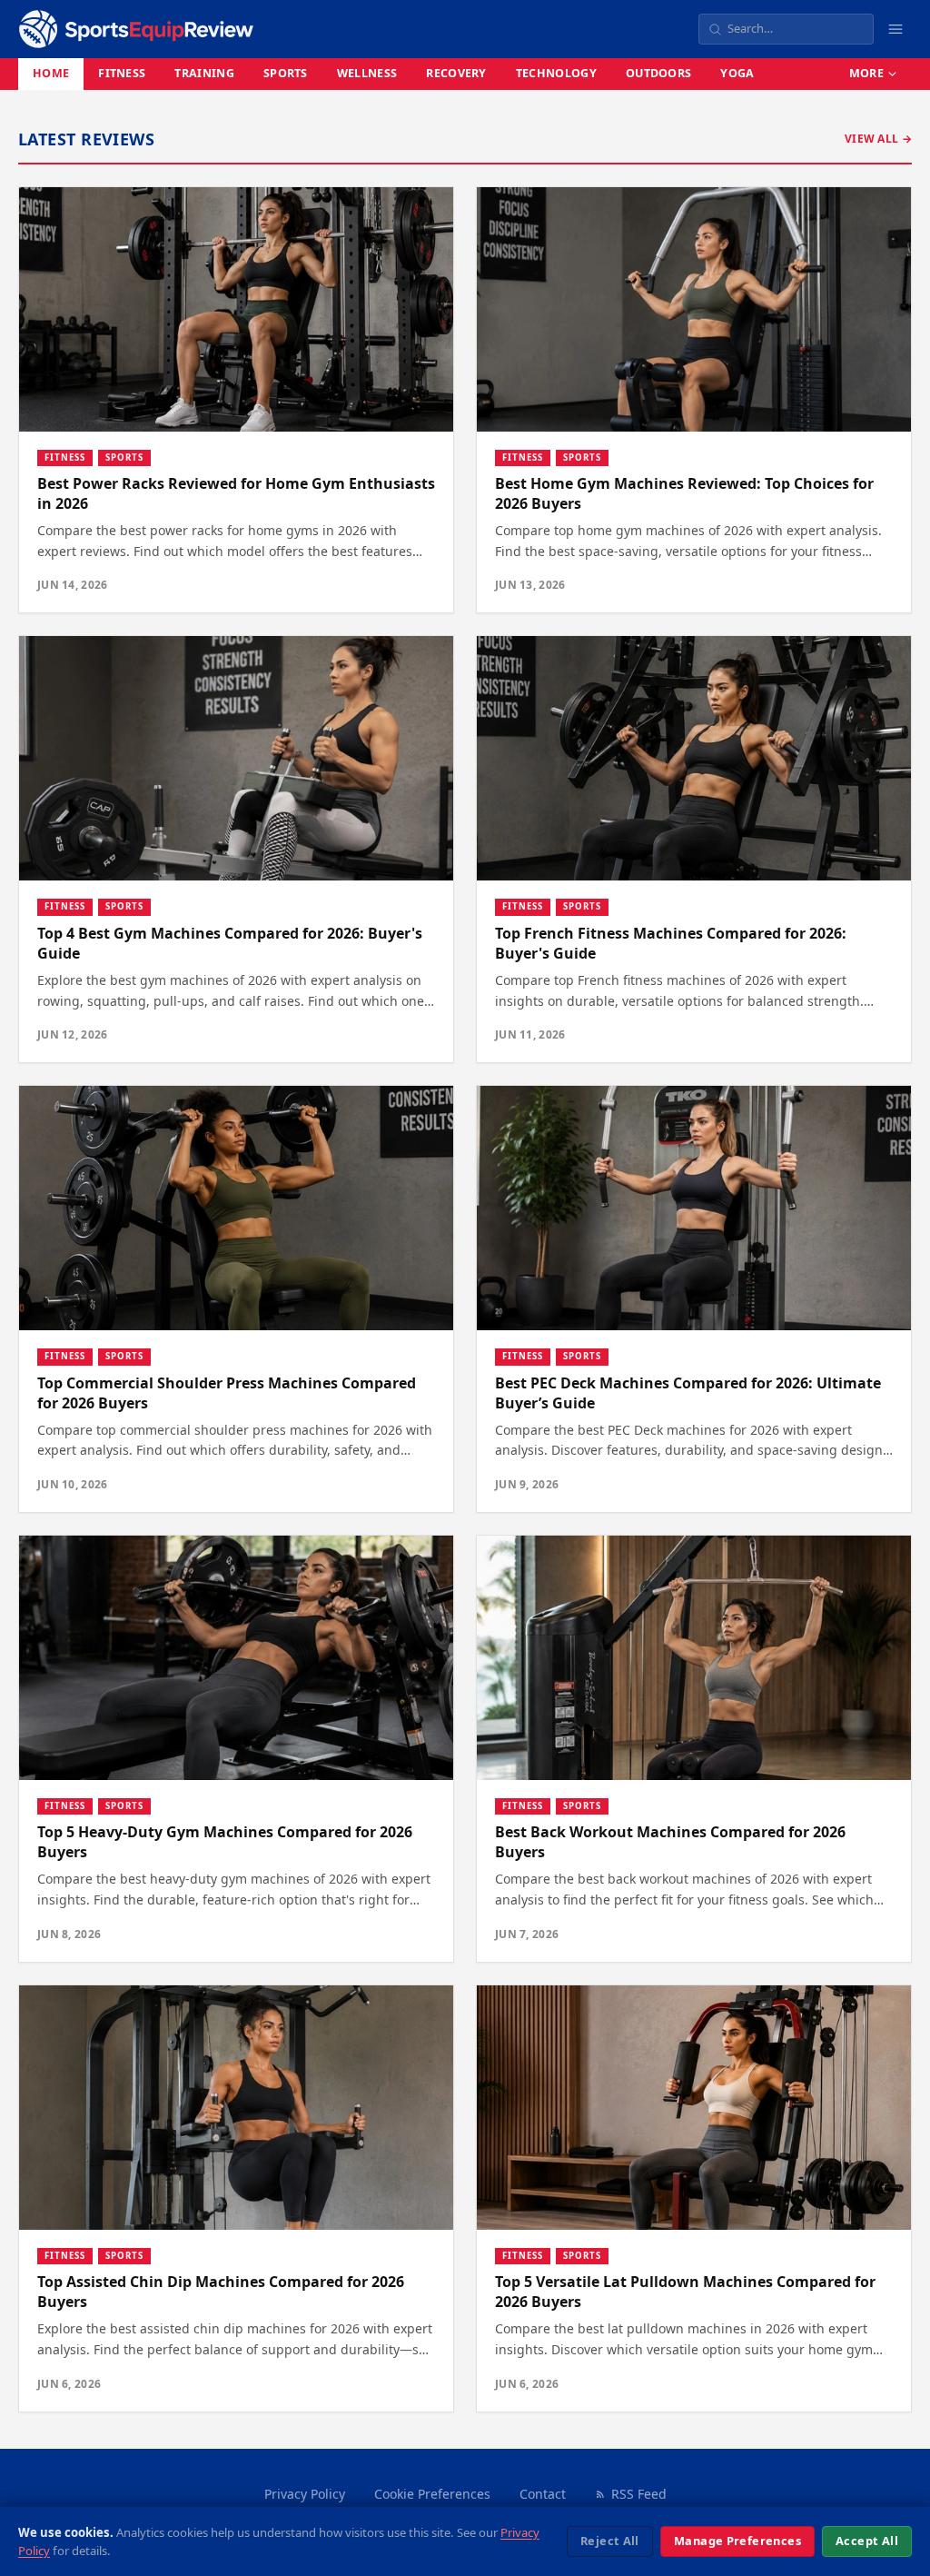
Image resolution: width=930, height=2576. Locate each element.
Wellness (367, 73)
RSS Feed (639, 2494)
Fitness (122, 73)
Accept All (867, 2541)
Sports (286, 73)
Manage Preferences (737, 2541)
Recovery (456, 73)
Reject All (610, 2541)
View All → (878, 139)
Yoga (737, 73)
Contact (543, 2494)
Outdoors (659, 73)
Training (204, 73)
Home (51, 73)
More (866, 73)
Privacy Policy (305, 2494)
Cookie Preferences (432, 2494)
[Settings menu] (895, 29)
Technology (556, 73)
